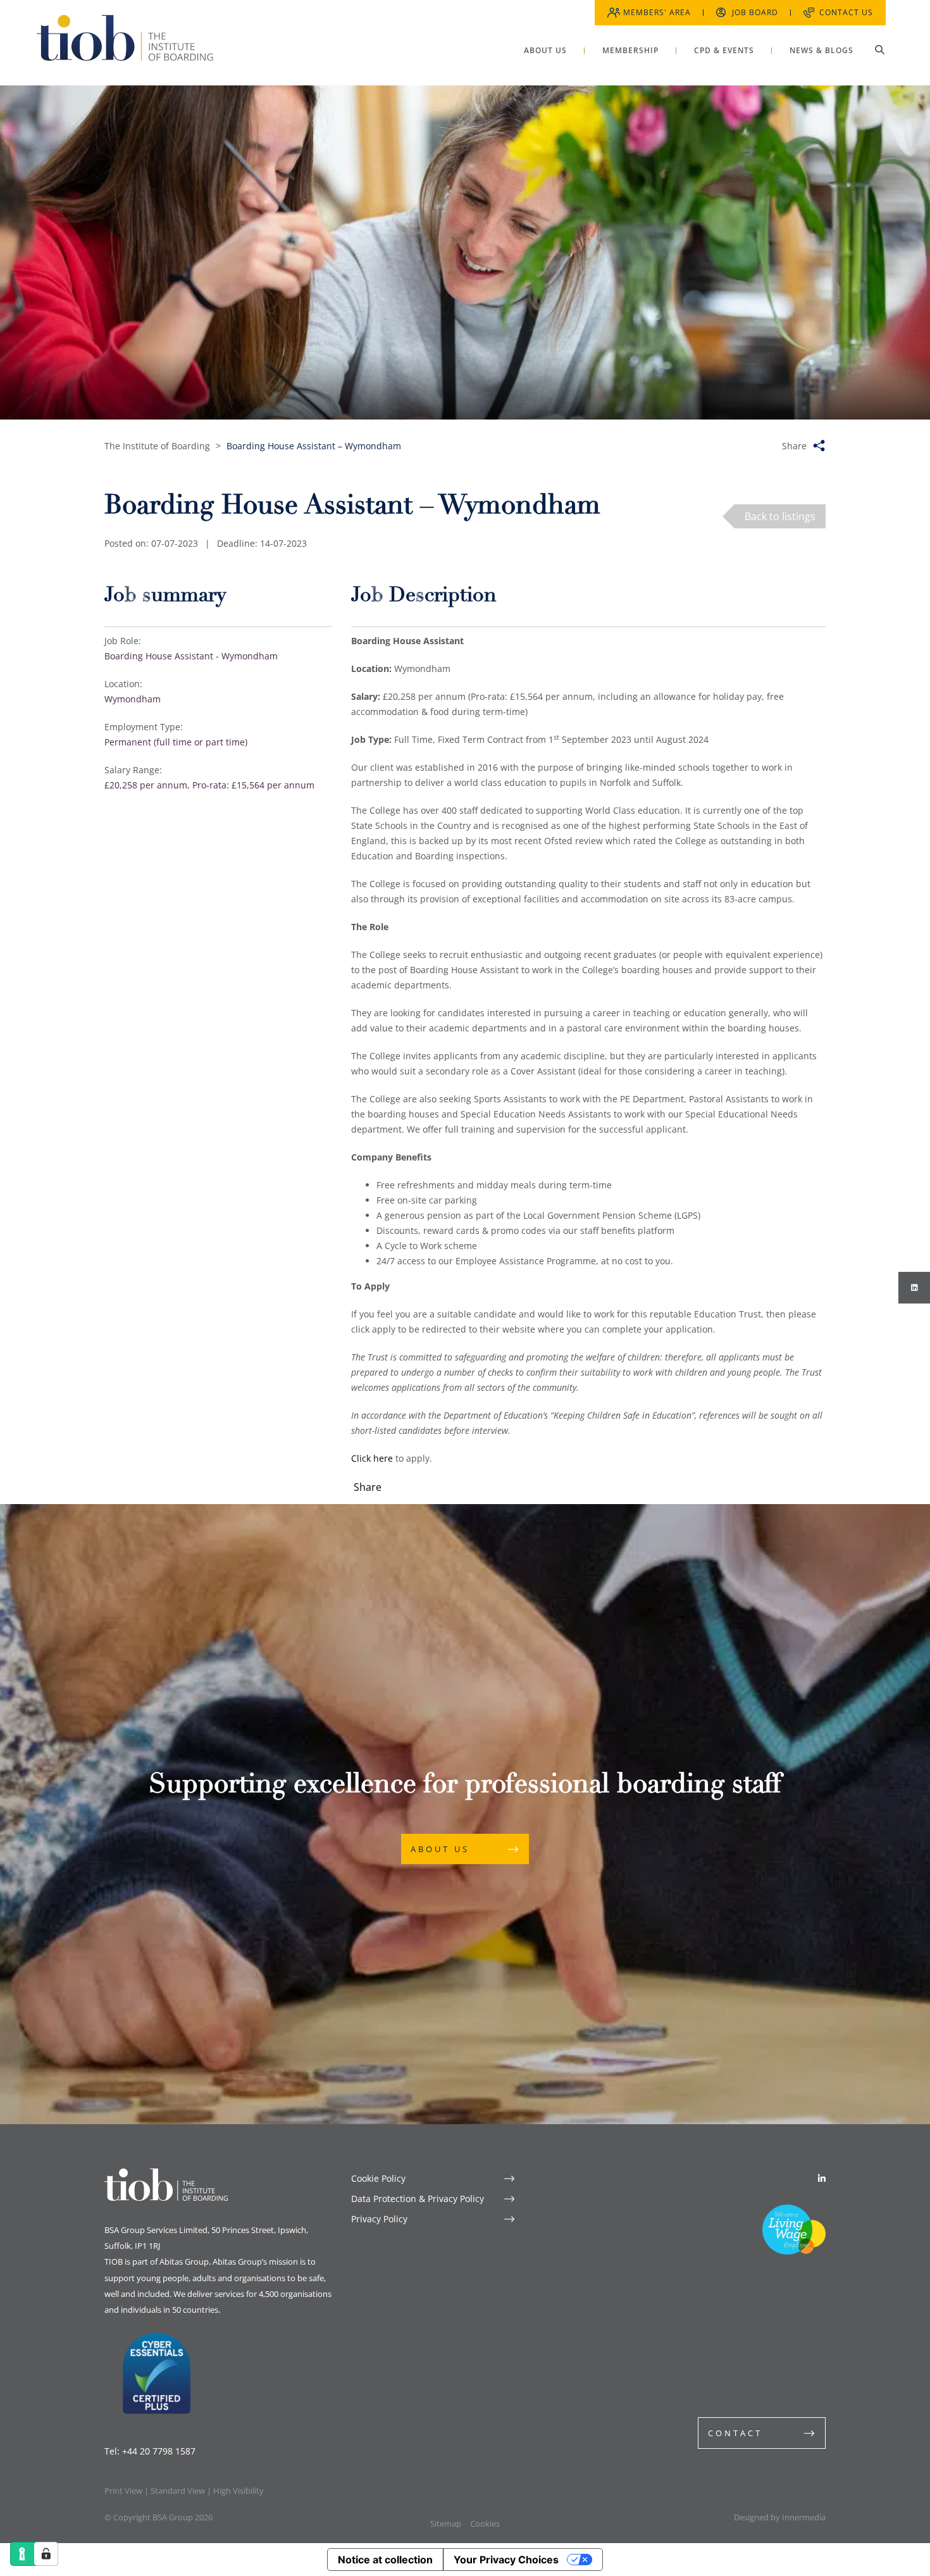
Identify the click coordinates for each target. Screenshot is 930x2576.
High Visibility (239, 2491)
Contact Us (846, 12)
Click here (372, 1458)
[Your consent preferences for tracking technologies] (46, 2554)
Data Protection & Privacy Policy (418, 2199)
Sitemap (446, 2523)
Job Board (755, 12)
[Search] (879, 49)
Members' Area (657, 12)
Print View (123, 2491)
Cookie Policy (378, 2178)
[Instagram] (914, 1288)
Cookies (485, 2523)
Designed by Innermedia (780, 2517)
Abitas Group (184, 2262)
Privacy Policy (379, 2219)
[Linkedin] (822, 2178)
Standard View (178, 2491)
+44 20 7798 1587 (159, 2451)
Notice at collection (385, 2560)
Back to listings (780, 516)
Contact (735, 2433)
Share (794, 446)
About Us (440, 1849)
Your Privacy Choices (506, 2560)
